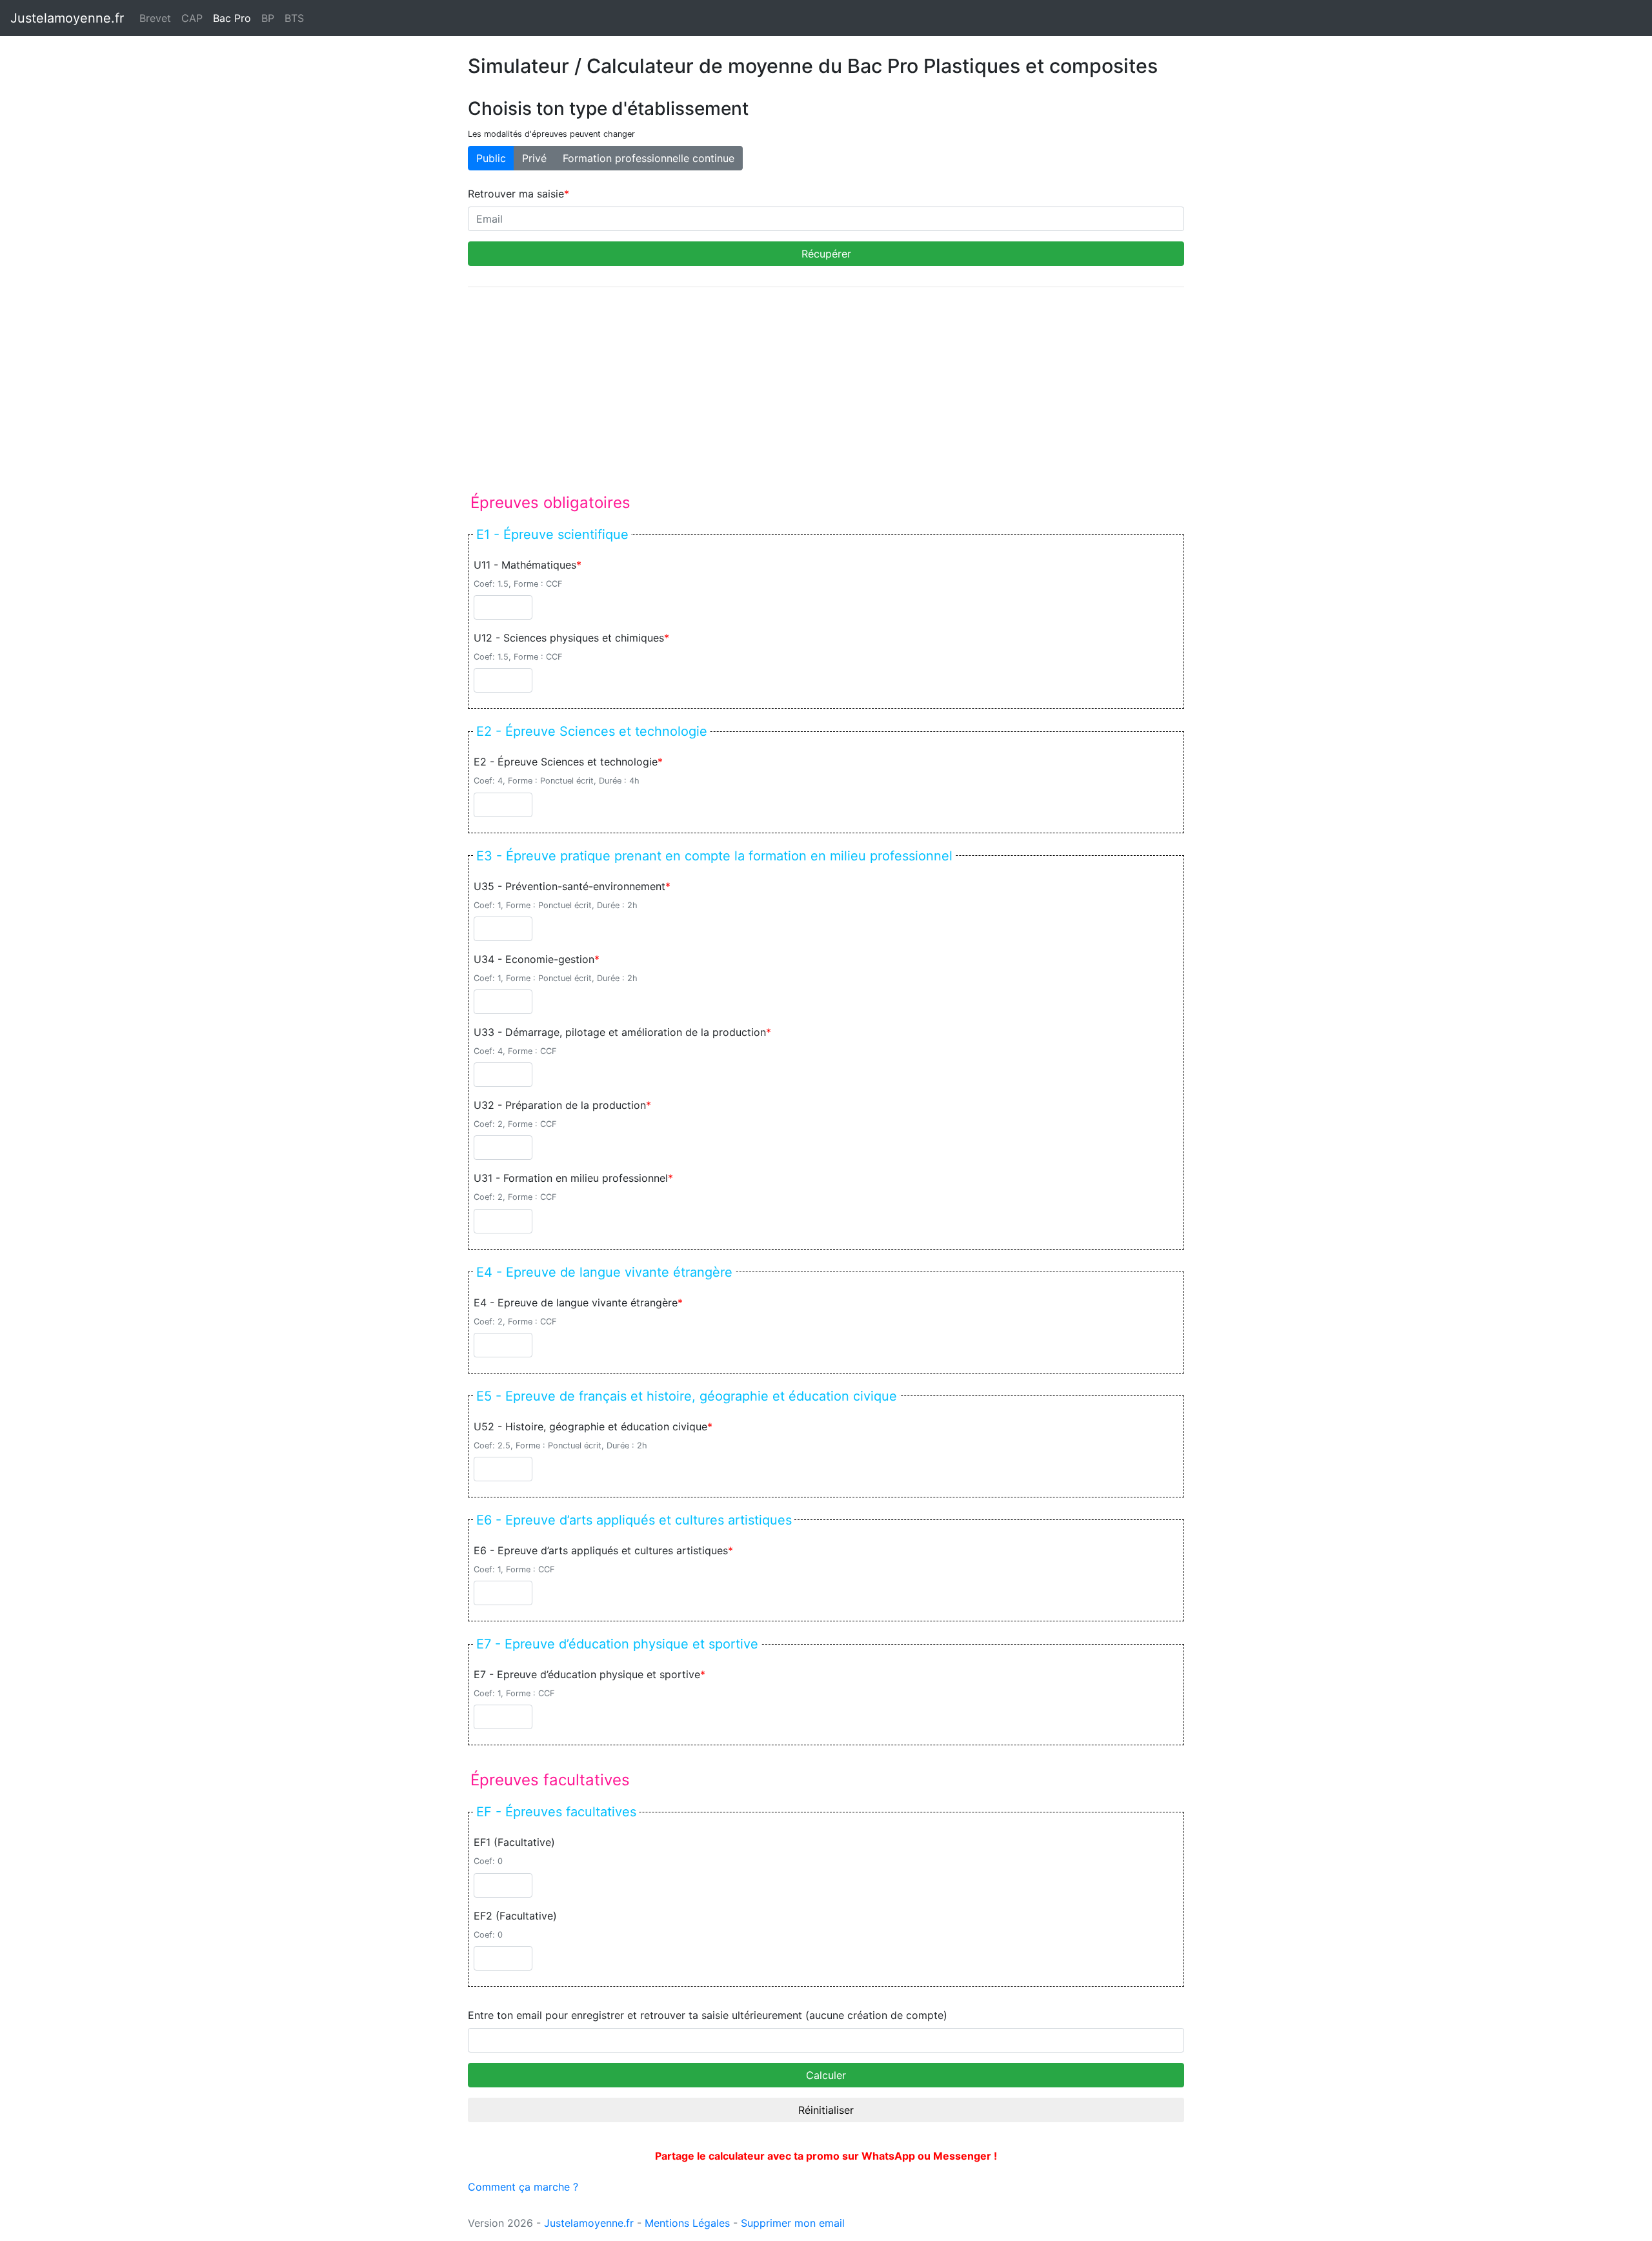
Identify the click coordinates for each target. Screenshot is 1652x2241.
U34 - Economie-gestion (534, 959)
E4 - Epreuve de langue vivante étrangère (576, 1303)
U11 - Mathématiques (525, 565)
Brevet (155, 18)
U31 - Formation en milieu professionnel (571, 1178)
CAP (192, 18)
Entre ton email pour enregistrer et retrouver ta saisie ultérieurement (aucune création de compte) (708, 2015)
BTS (294, 18)
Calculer (826, 2075)
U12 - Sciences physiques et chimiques (569, 638)
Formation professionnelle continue (649, 158)
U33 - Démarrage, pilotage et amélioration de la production (620, 1032)
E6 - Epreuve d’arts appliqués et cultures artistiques (601, 1550)
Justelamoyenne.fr (67, 18)
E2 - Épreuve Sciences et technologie (566, 762)
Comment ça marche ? (523, 2187)
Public (491, 158)
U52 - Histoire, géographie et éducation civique (590, 1426)
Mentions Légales (687, 2223)
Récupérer (826, 254)
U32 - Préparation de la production (560, 1105)
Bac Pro (235, 18)
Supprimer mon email (793, 2223)
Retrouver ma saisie (516, 194)
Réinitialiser (826, 2110)
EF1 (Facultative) (514, 1842)
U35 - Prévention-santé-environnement (569, 886)
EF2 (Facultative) (515, 1916)
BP (268, 18)
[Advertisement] (826, 388)
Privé (534, 158)
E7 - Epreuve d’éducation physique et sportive (587, 1674)
